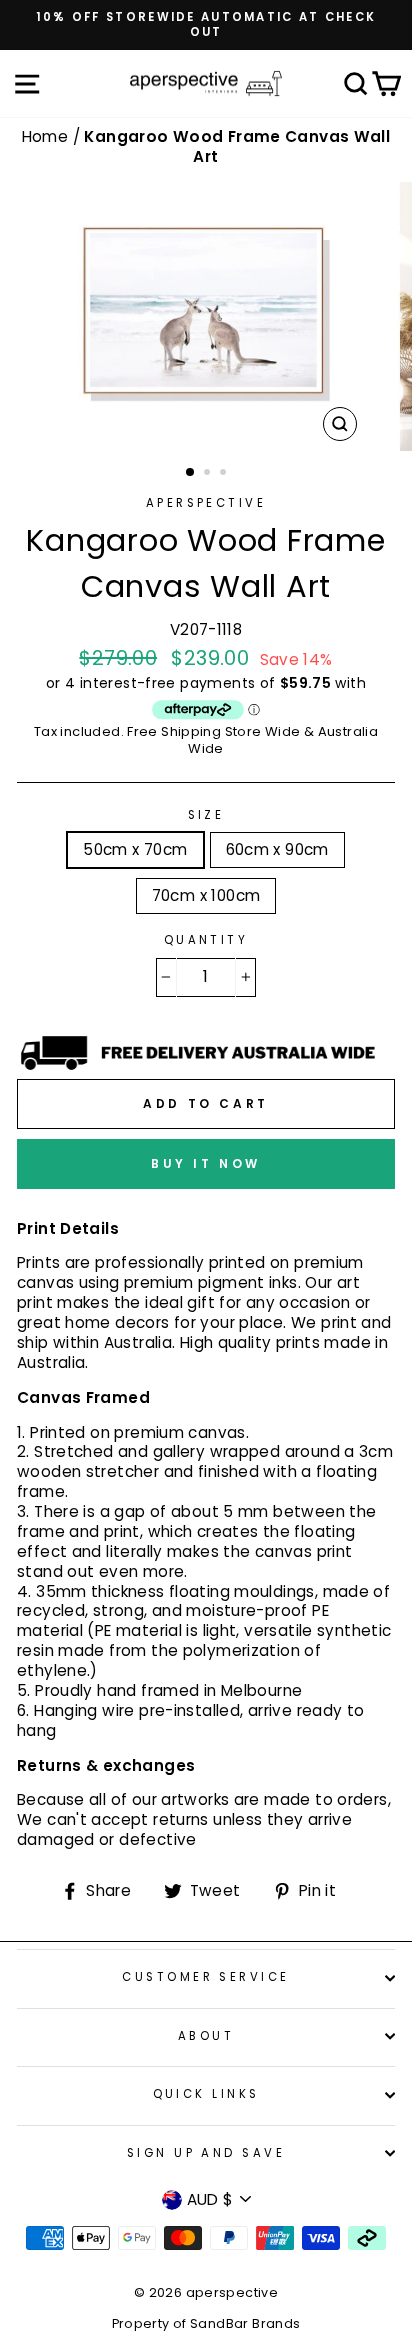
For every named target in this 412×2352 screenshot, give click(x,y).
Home (47, 136)
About (206, 2036)
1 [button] (191, 473)
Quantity (206, 940)
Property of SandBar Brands (206, 2323)
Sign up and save (206, 2153)
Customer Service (205, 1977)
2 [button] (209, 474)
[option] (206, 25)
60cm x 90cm (277, 849)
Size (206, 815)
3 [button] (225, 474)
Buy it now (206, 1163)
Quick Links (206, 2094)
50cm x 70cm (135, 849)
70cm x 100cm (206, 895)
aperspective (206, 503)
